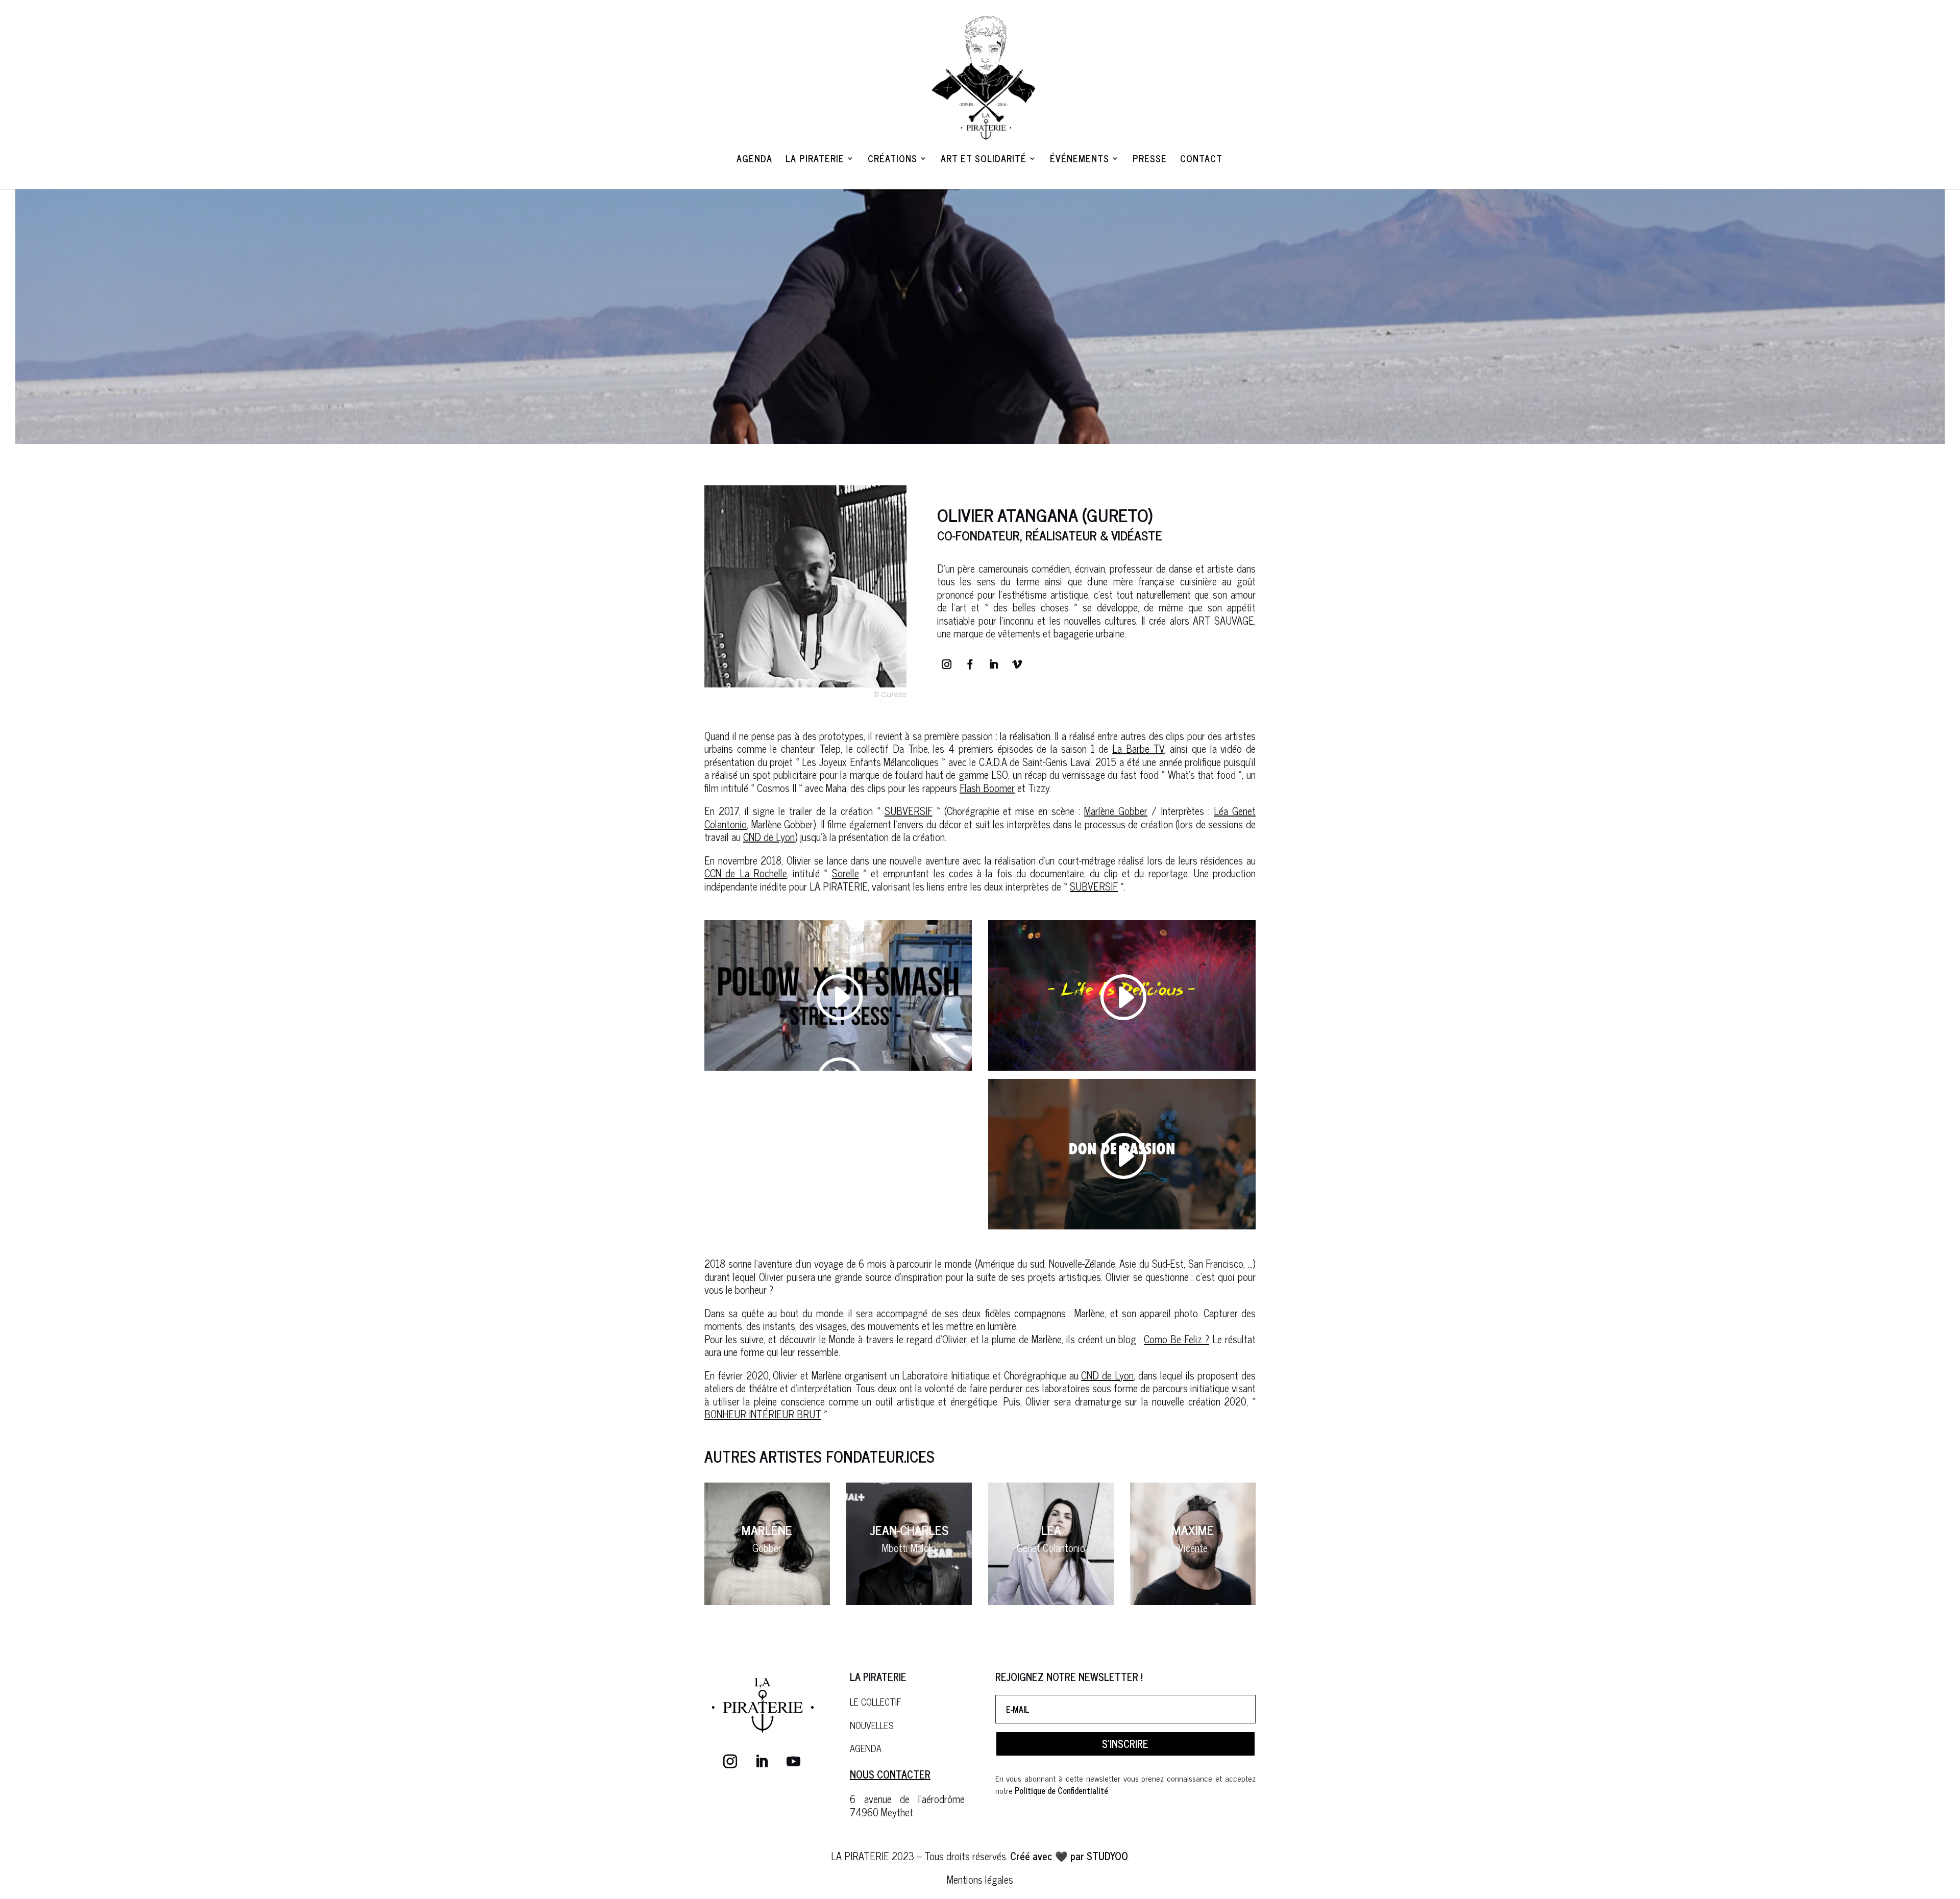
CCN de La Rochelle (746, 873)
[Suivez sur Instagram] (947, 664)
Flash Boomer (987, 788)
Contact (1201, 160)
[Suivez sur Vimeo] (1017, 664)
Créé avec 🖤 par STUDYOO (1068, 1856)
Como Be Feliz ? (1177, 1339)
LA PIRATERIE (815, 160)
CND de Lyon (769, 837)
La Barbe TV (1138, 748)
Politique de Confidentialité (1061, 1790)
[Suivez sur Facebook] (970, 664)
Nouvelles (872, 1725)
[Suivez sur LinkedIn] (994, 664)
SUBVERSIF (909, 811)
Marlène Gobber (1116, 811)
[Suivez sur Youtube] (794, 1762)
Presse (1150, 160)
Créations (892, 160)
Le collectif (876, 1701)
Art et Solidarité (984, 160)
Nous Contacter (890, 1774)
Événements (1080, 160)
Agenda (754, 160)
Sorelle (846, 873)
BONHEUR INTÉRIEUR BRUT (763, 1414)
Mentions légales (980, 1879)
